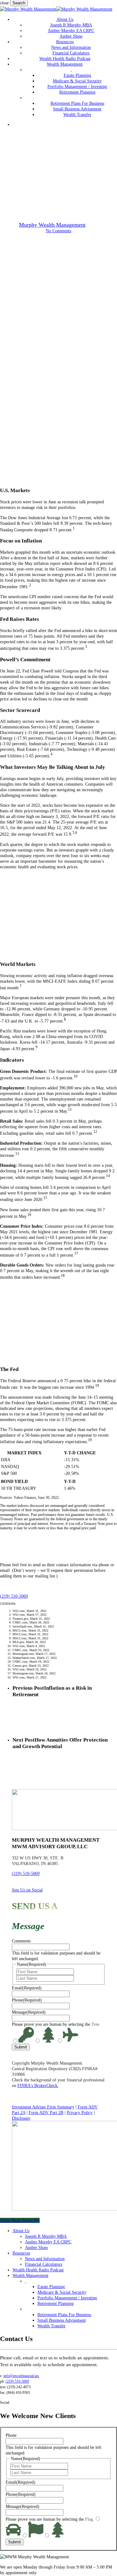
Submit (21, 2047)
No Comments (58, 231)
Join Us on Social (27, 1890)
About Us (21, 2231)
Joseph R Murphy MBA (46, 2236)
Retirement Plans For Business (64, 2315)
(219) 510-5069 (26, 1873)
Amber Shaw (37, 2247)
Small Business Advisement (62, 2320)
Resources (21, 2253)
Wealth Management (30, 2275)
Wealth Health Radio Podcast (38, 2270)
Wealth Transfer (51, 2326)
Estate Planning (51, 2287)
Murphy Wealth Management (52, 225)
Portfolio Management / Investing (67, 2298)
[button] (14, 1596)
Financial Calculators (44, 2264)
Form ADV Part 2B (46, 2112)
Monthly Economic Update (58, 184)
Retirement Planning (56, 2303)
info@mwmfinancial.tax (21, 2376)
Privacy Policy (80, 2112)
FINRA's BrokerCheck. (38, 2085)
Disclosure (21, 2118)
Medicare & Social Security (62, 2292)
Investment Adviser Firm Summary (43, 2107)
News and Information (45, 2259)
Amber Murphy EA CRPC (48, 2242)
